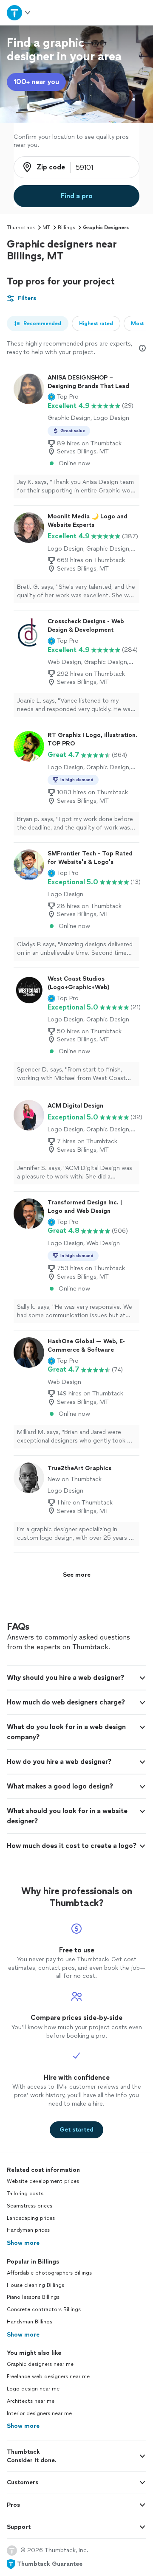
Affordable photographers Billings (49, 2273)
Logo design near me (33, 2389)
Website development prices (43, 2181)
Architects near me (31, 2401)
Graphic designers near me (40, 2364)
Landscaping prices (31, 2218)
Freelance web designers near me (48, 2376)
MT (46, 228)
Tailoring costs (25, 2194)
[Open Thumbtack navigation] (18, 13)
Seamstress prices (30, 2206)
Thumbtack (21, 228)
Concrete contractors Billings (44, 2309)
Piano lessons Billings (33, 2297)
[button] (63, 397)
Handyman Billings (30, 2322)
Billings (67, 228)
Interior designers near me (39, 2413)
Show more (23, 2243)
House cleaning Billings (35, 2285)
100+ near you (36, 82)
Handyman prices (28, 2230)
